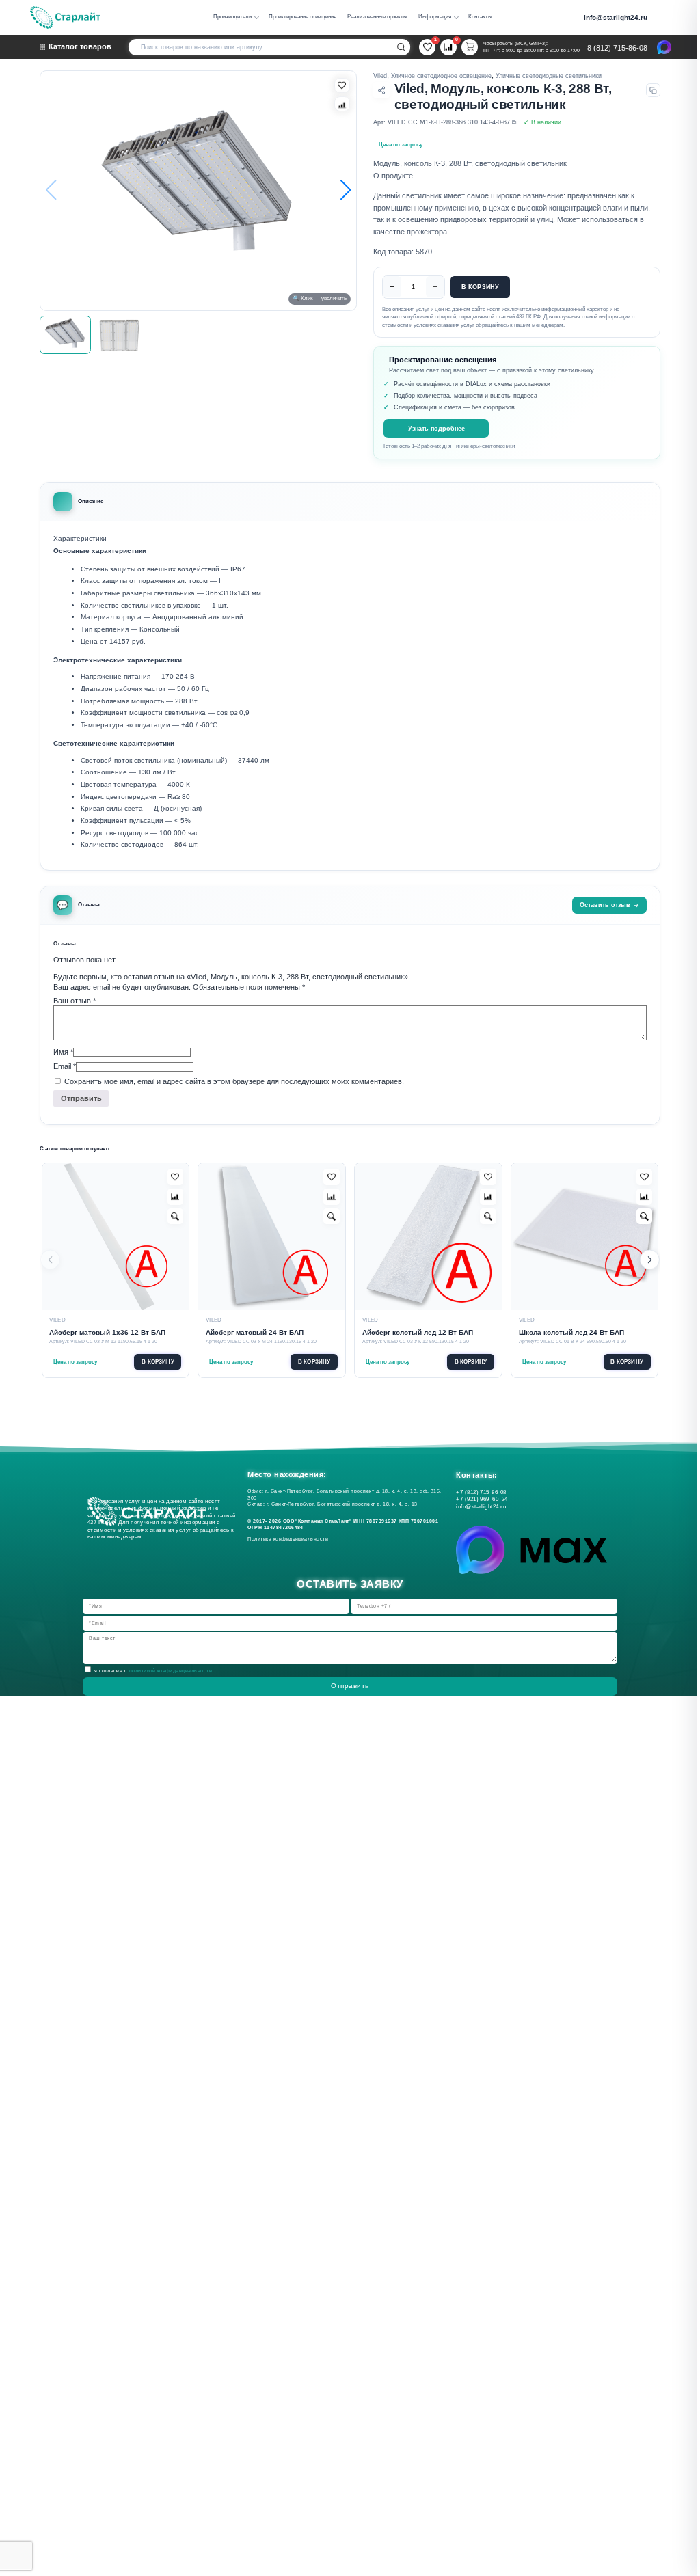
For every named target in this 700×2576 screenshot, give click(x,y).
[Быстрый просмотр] (176, 1217)
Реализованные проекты (377, 17)
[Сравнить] (342, 104)
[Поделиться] (381, 90)
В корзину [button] (158, 1362)
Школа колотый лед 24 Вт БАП (571, 1332)
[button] (345, 191)
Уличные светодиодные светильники (549, 76)
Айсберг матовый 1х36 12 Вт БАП (107, 1332)
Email (65, 1066)
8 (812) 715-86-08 (617, 48)
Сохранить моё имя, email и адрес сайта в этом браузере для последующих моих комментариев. (234, 1081)
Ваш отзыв (75, 1001)
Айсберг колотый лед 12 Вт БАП (418, 1332)
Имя (63, 1052)
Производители (232, 17)
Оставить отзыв (605, 905)
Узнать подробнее (436, 428)
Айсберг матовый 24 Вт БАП (255, 1332)
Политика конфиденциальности (290, 1539)
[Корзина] (470, 47)
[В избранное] (342, 85)
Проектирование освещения (302, 17)
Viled (380, 76)
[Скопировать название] (653, 91)
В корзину (481, 287)
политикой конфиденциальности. (172, 1671)
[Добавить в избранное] (176, 1177)
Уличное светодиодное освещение (441, 76)
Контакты (480, 17)
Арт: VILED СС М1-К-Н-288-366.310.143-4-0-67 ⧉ (445, 122)
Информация (435, 17)
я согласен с (154, 1671)
